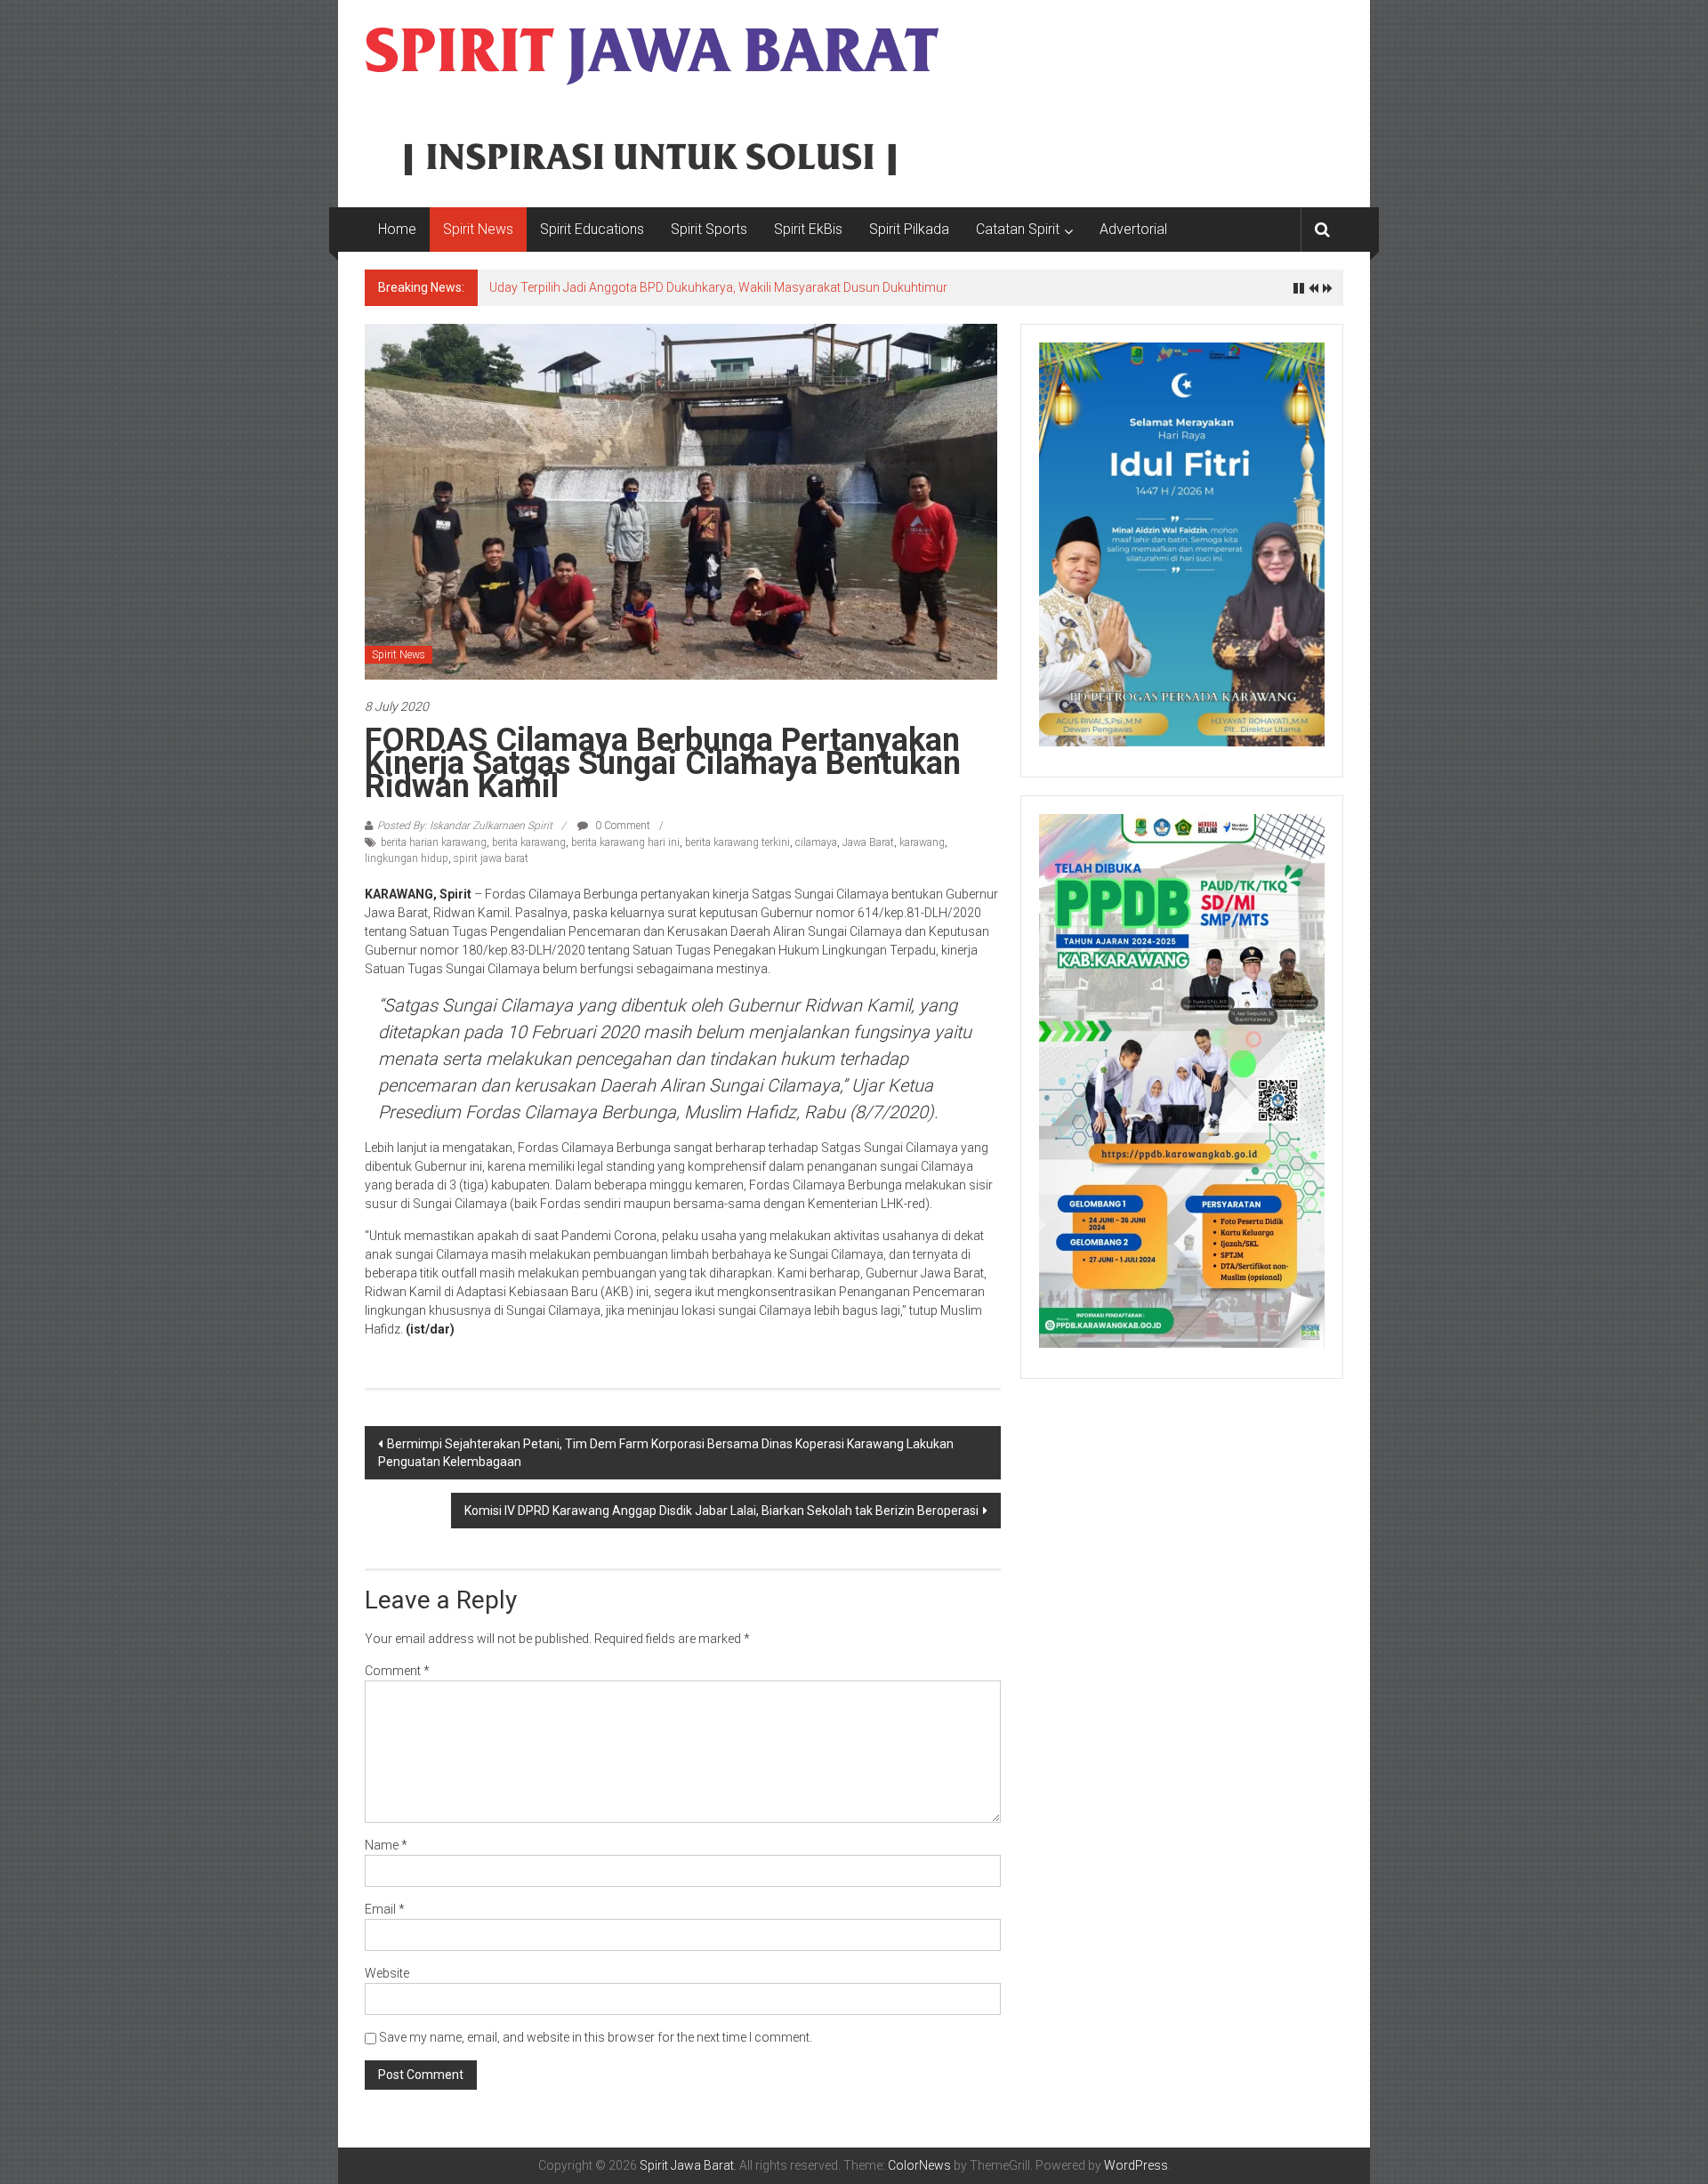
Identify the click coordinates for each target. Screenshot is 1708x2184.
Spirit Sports (709, 229)
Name (386, 1845)
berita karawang (529, 842)
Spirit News (478, 229)
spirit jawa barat (491, 858)
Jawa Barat (868, 842)
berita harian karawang (434, 842)
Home (397, 229)
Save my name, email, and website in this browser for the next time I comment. (596, 2037)
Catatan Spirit (1018, 229)
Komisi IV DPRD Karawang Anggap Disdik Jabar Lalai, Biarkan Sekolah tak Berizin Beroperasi (721, 1511)
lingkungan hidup (407, 858)
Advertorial (1133, 229)
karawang (922, 842)
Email (385, 1909)
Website (387, 1973)
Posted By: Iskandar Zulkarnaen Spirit (465, 826)
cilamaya (816, 842)
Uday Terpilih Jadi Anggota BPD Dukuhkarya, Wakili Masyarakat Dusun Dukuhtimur (718, 287)
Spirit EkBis (808, 229)
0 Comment (621, 826)
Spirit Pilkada (909, 229)
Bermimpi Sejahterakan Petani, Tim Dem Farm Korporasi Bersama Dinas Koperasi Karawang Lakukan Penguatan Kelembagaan (666, 1453)
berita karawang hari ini (625, 842)
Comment (397, 1671)
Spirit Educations (592, 229)
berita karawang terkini (737, 842)
